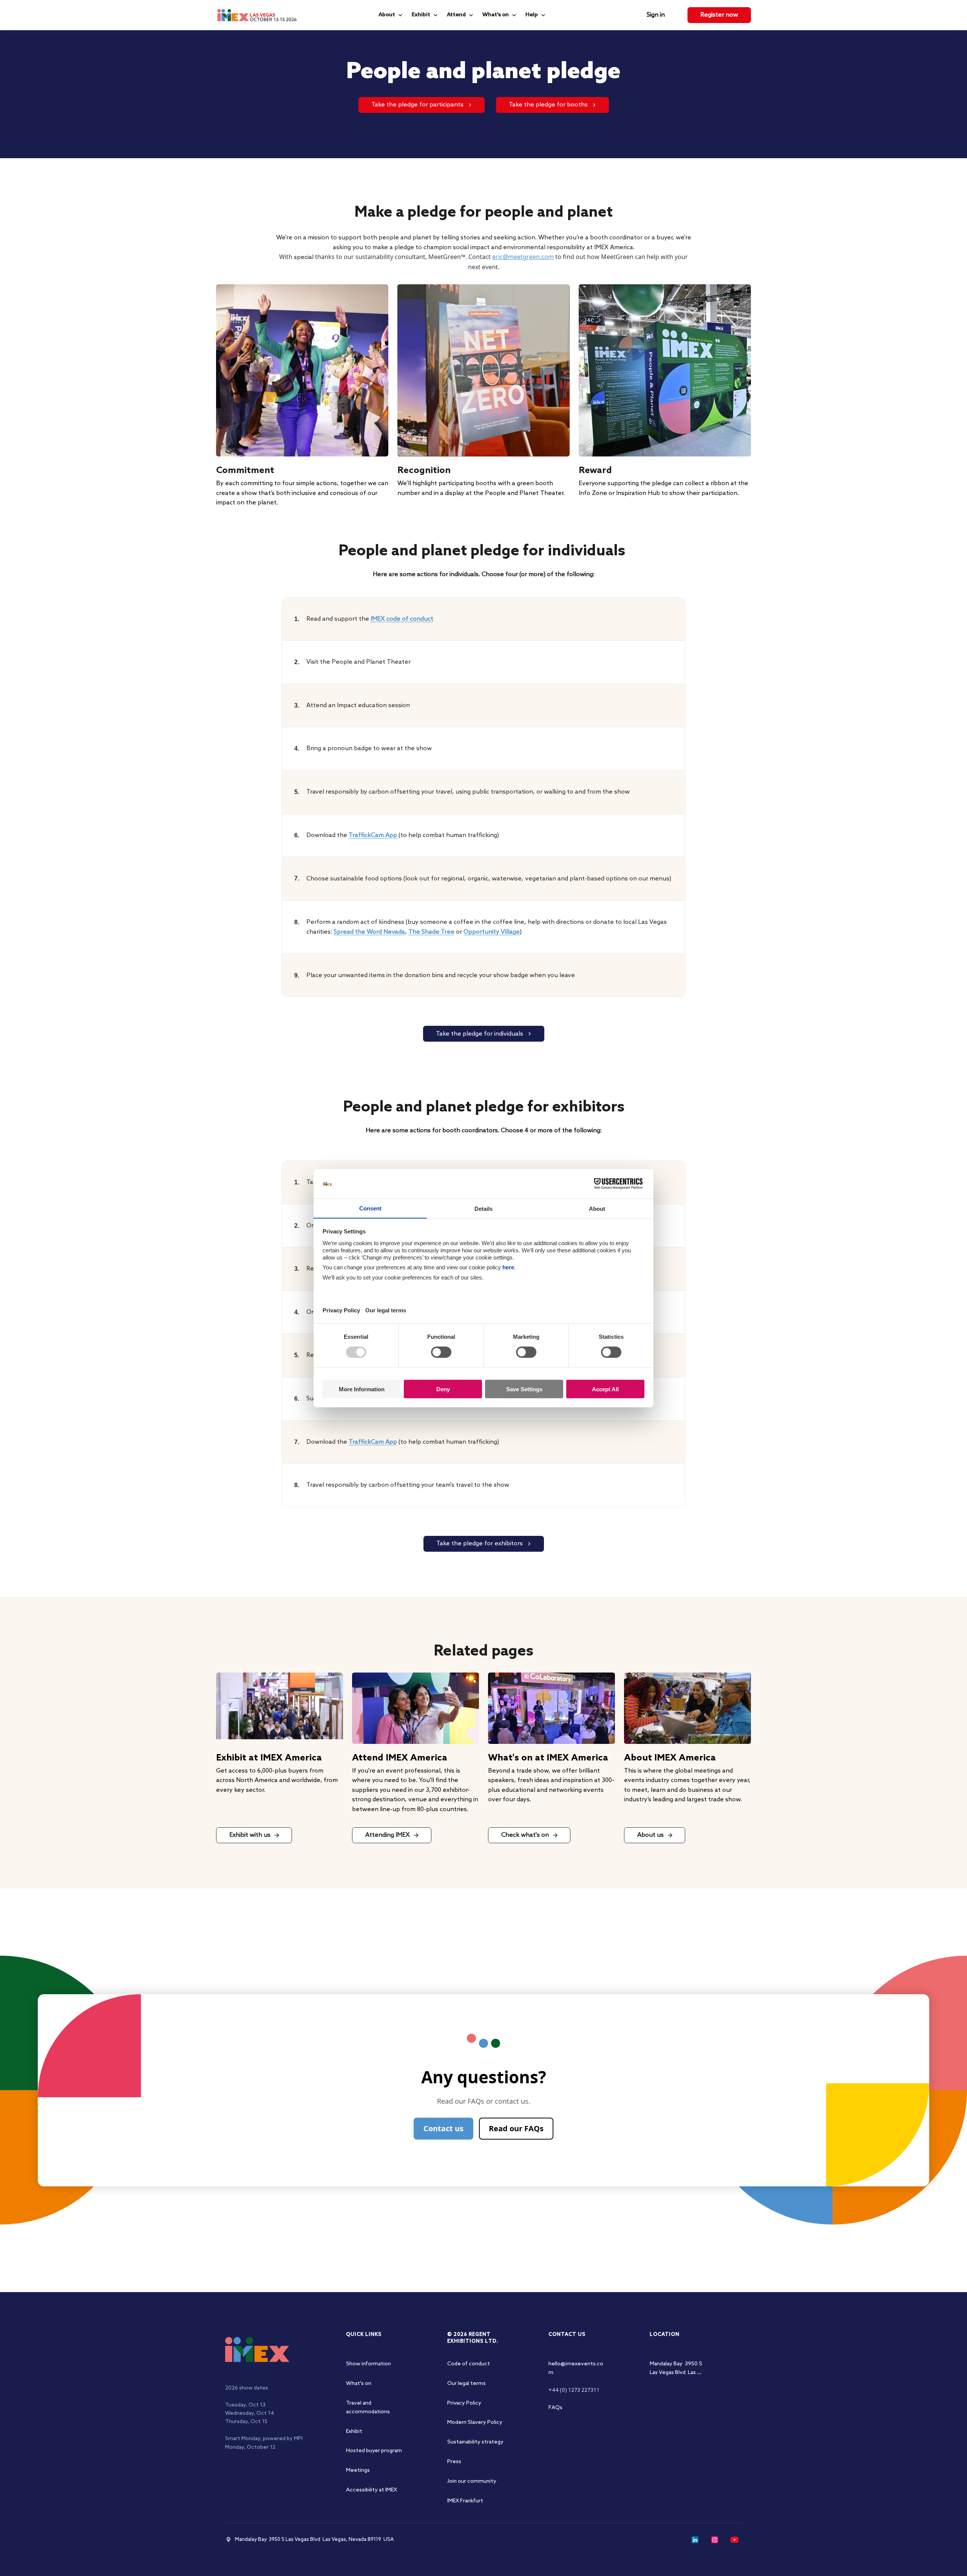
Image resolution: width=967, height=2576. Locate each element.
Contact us (443, 2128)
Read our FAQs (516, 2128)
